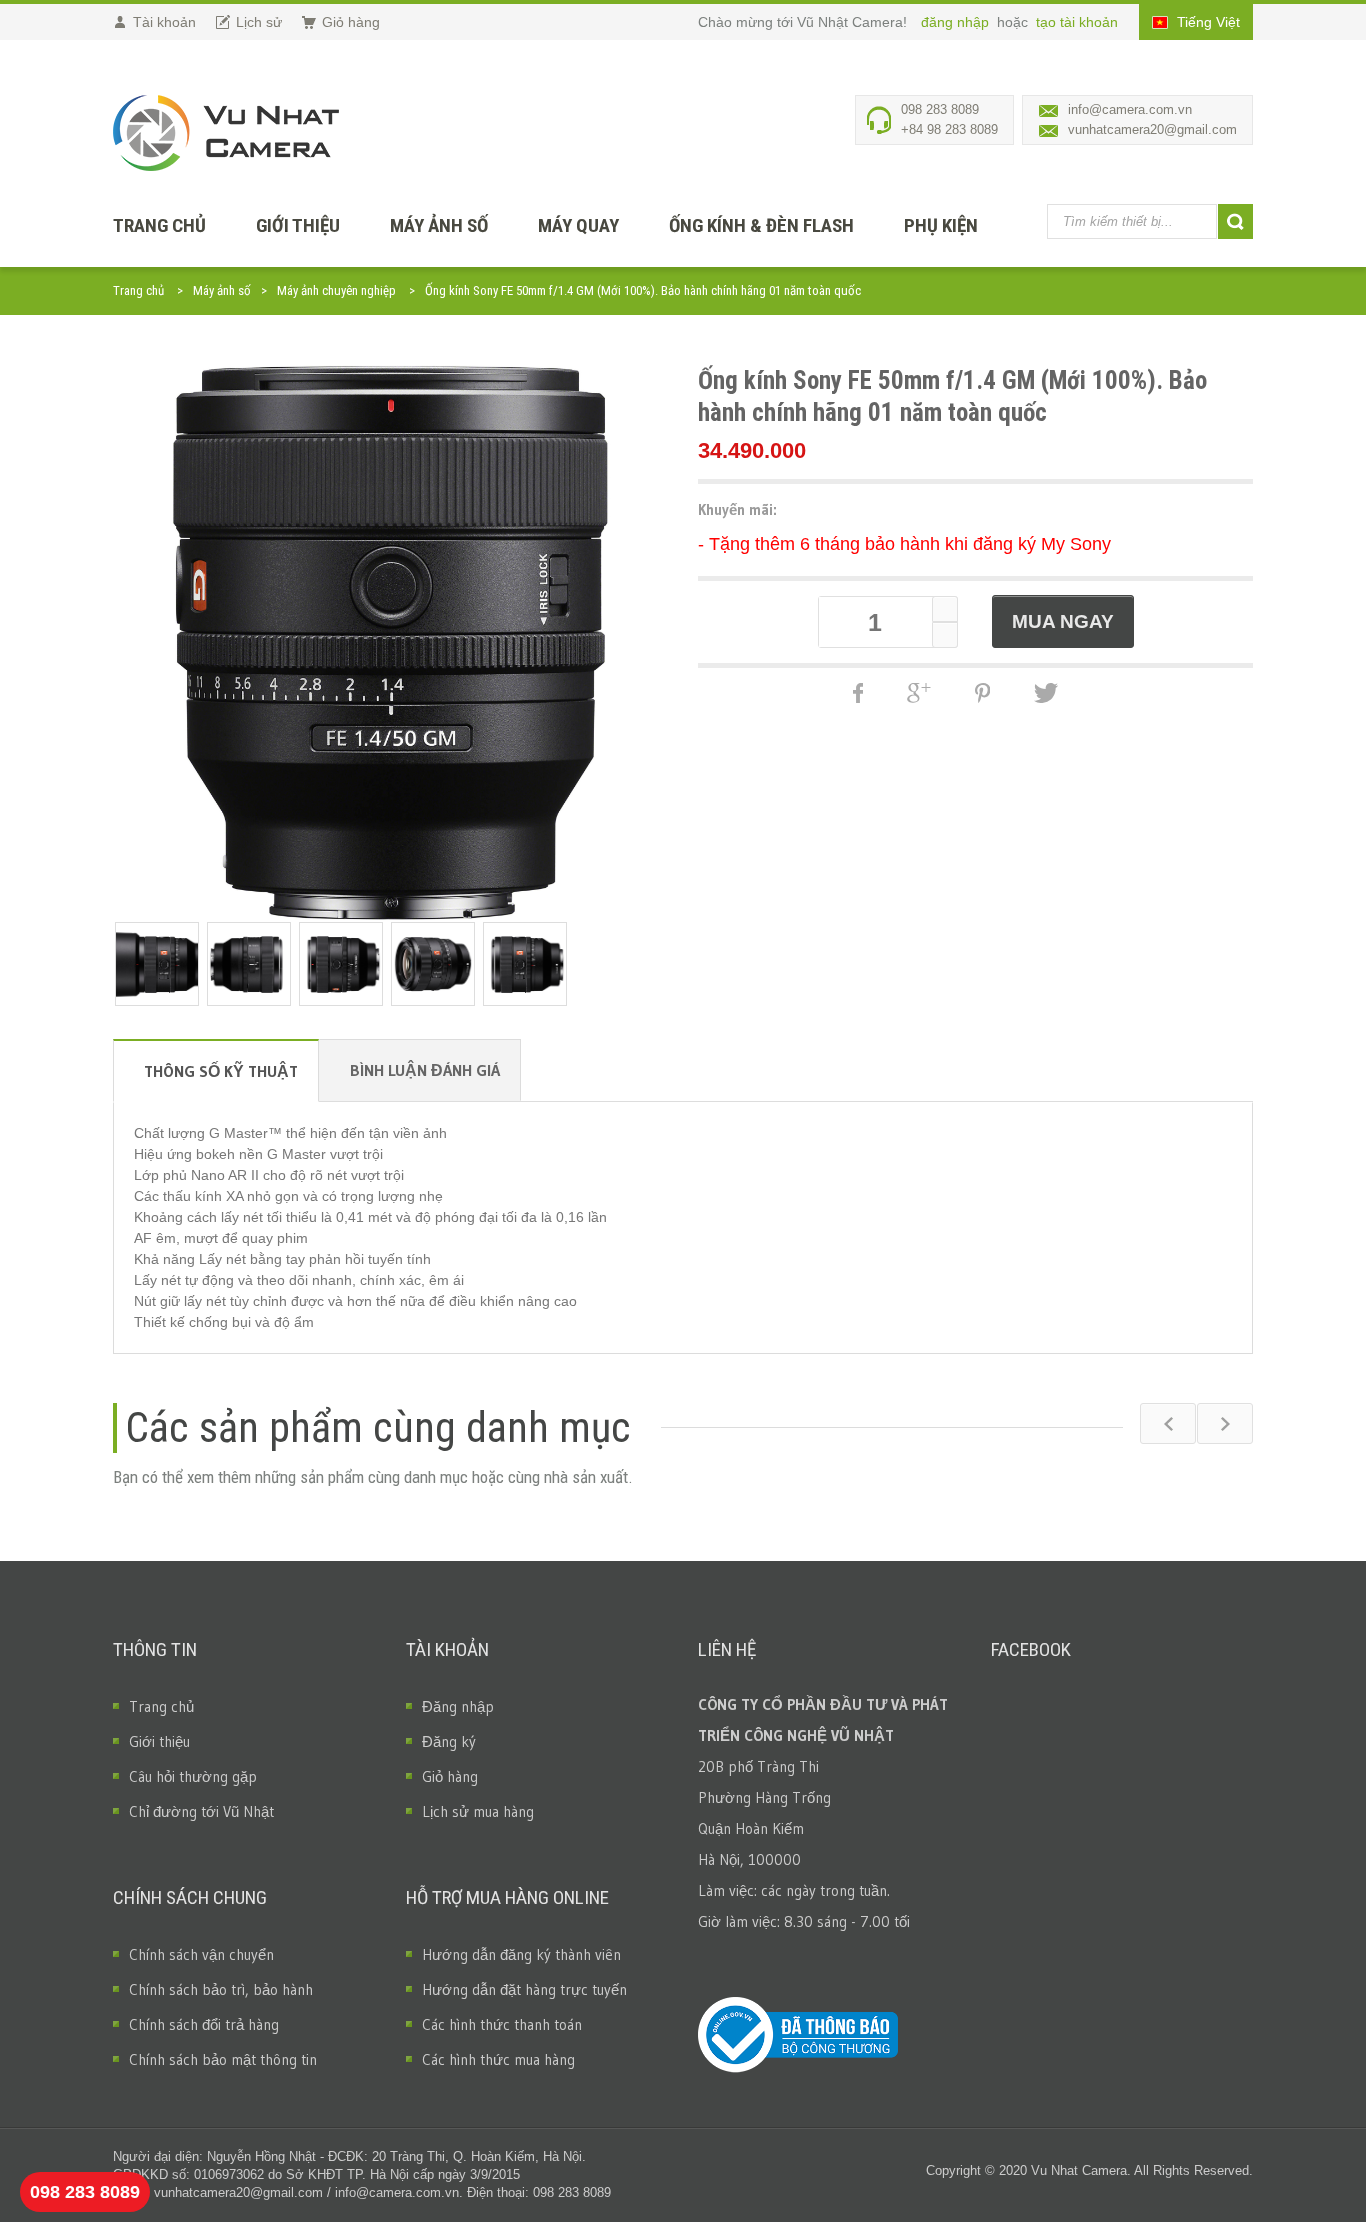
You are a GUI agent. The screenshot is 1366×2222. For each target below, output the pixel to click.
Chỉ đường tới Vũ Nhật (201, 1811)
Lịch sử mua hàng (478, 1811)
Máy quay (578, 225)
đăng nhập (957, 22)
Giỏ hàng (450, 1776)
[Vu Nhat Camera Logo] (226, 133)
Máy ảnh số (439, 225)
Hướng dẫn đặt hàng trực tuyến (524, 1989)
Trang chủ (138, 290)
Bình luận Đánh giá (425, 1070)
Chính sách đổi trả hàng (204, 2024)
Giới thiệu (298, 225)
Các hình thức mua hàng (498, 2059)
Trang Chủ (159, 225)
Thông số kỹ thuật (221, 1071)
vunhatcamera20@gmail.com (1152, 129)
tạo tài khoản (1077, 22)
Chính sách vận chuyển (201, 1954)
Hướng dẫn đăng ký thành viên (521, 1954)
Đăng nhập (458, 1706)
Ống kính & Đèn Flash (761, 225)
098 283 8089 (85, 2192)
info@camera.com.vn (1130, 109)
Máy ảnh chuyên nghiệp (336, 290)
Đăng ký (449, 1741)
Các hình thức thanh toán (502, 2024)
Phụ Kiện (941, 225)
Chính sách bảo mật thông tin (223, 2059)
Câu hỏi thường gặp (193, 1776)
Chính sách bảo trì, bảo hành (221, 1989)
